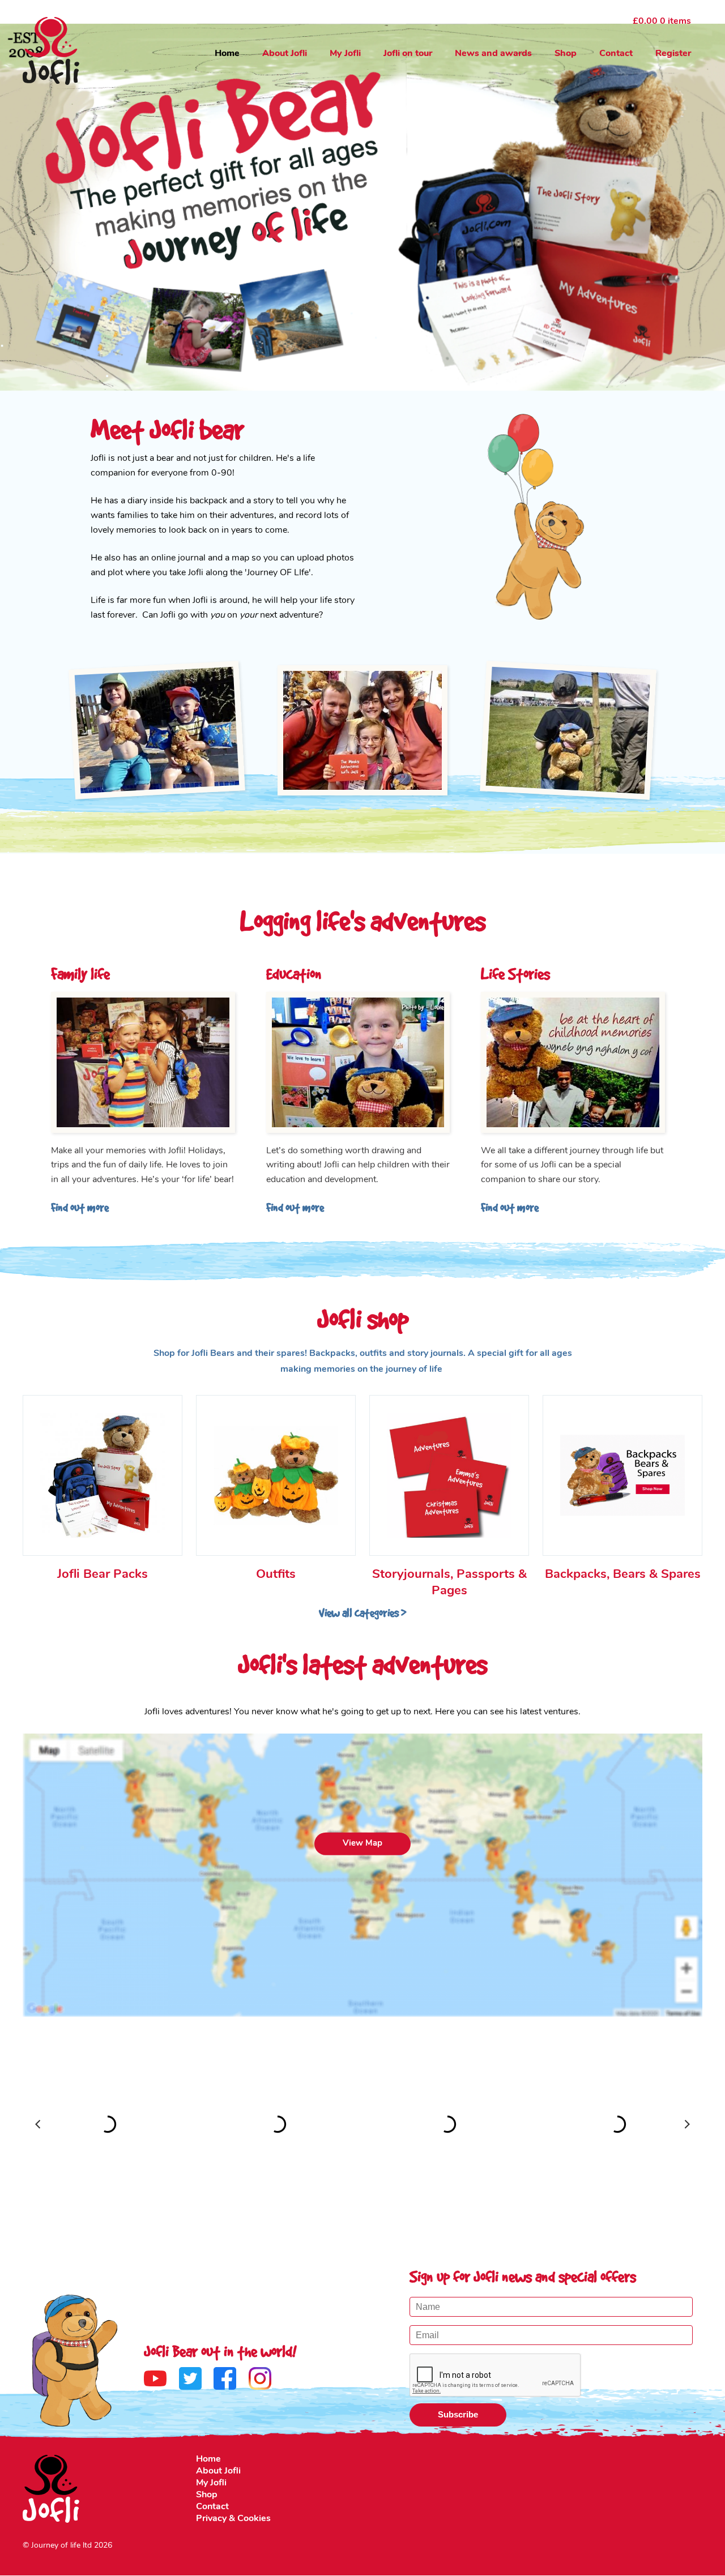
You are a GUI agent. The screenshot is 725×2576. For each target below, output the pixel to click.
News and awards (493, 54)
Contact (616, 54)
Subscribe (458, 2414)
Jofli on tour (408, 54)
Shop (566, 54)
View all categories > (362, 1613)
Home (227, 54)
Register (673, 54)
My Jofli (345, 54)
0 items (662, 22)
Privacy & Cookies (233, 2519)
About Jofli (285, 54)
